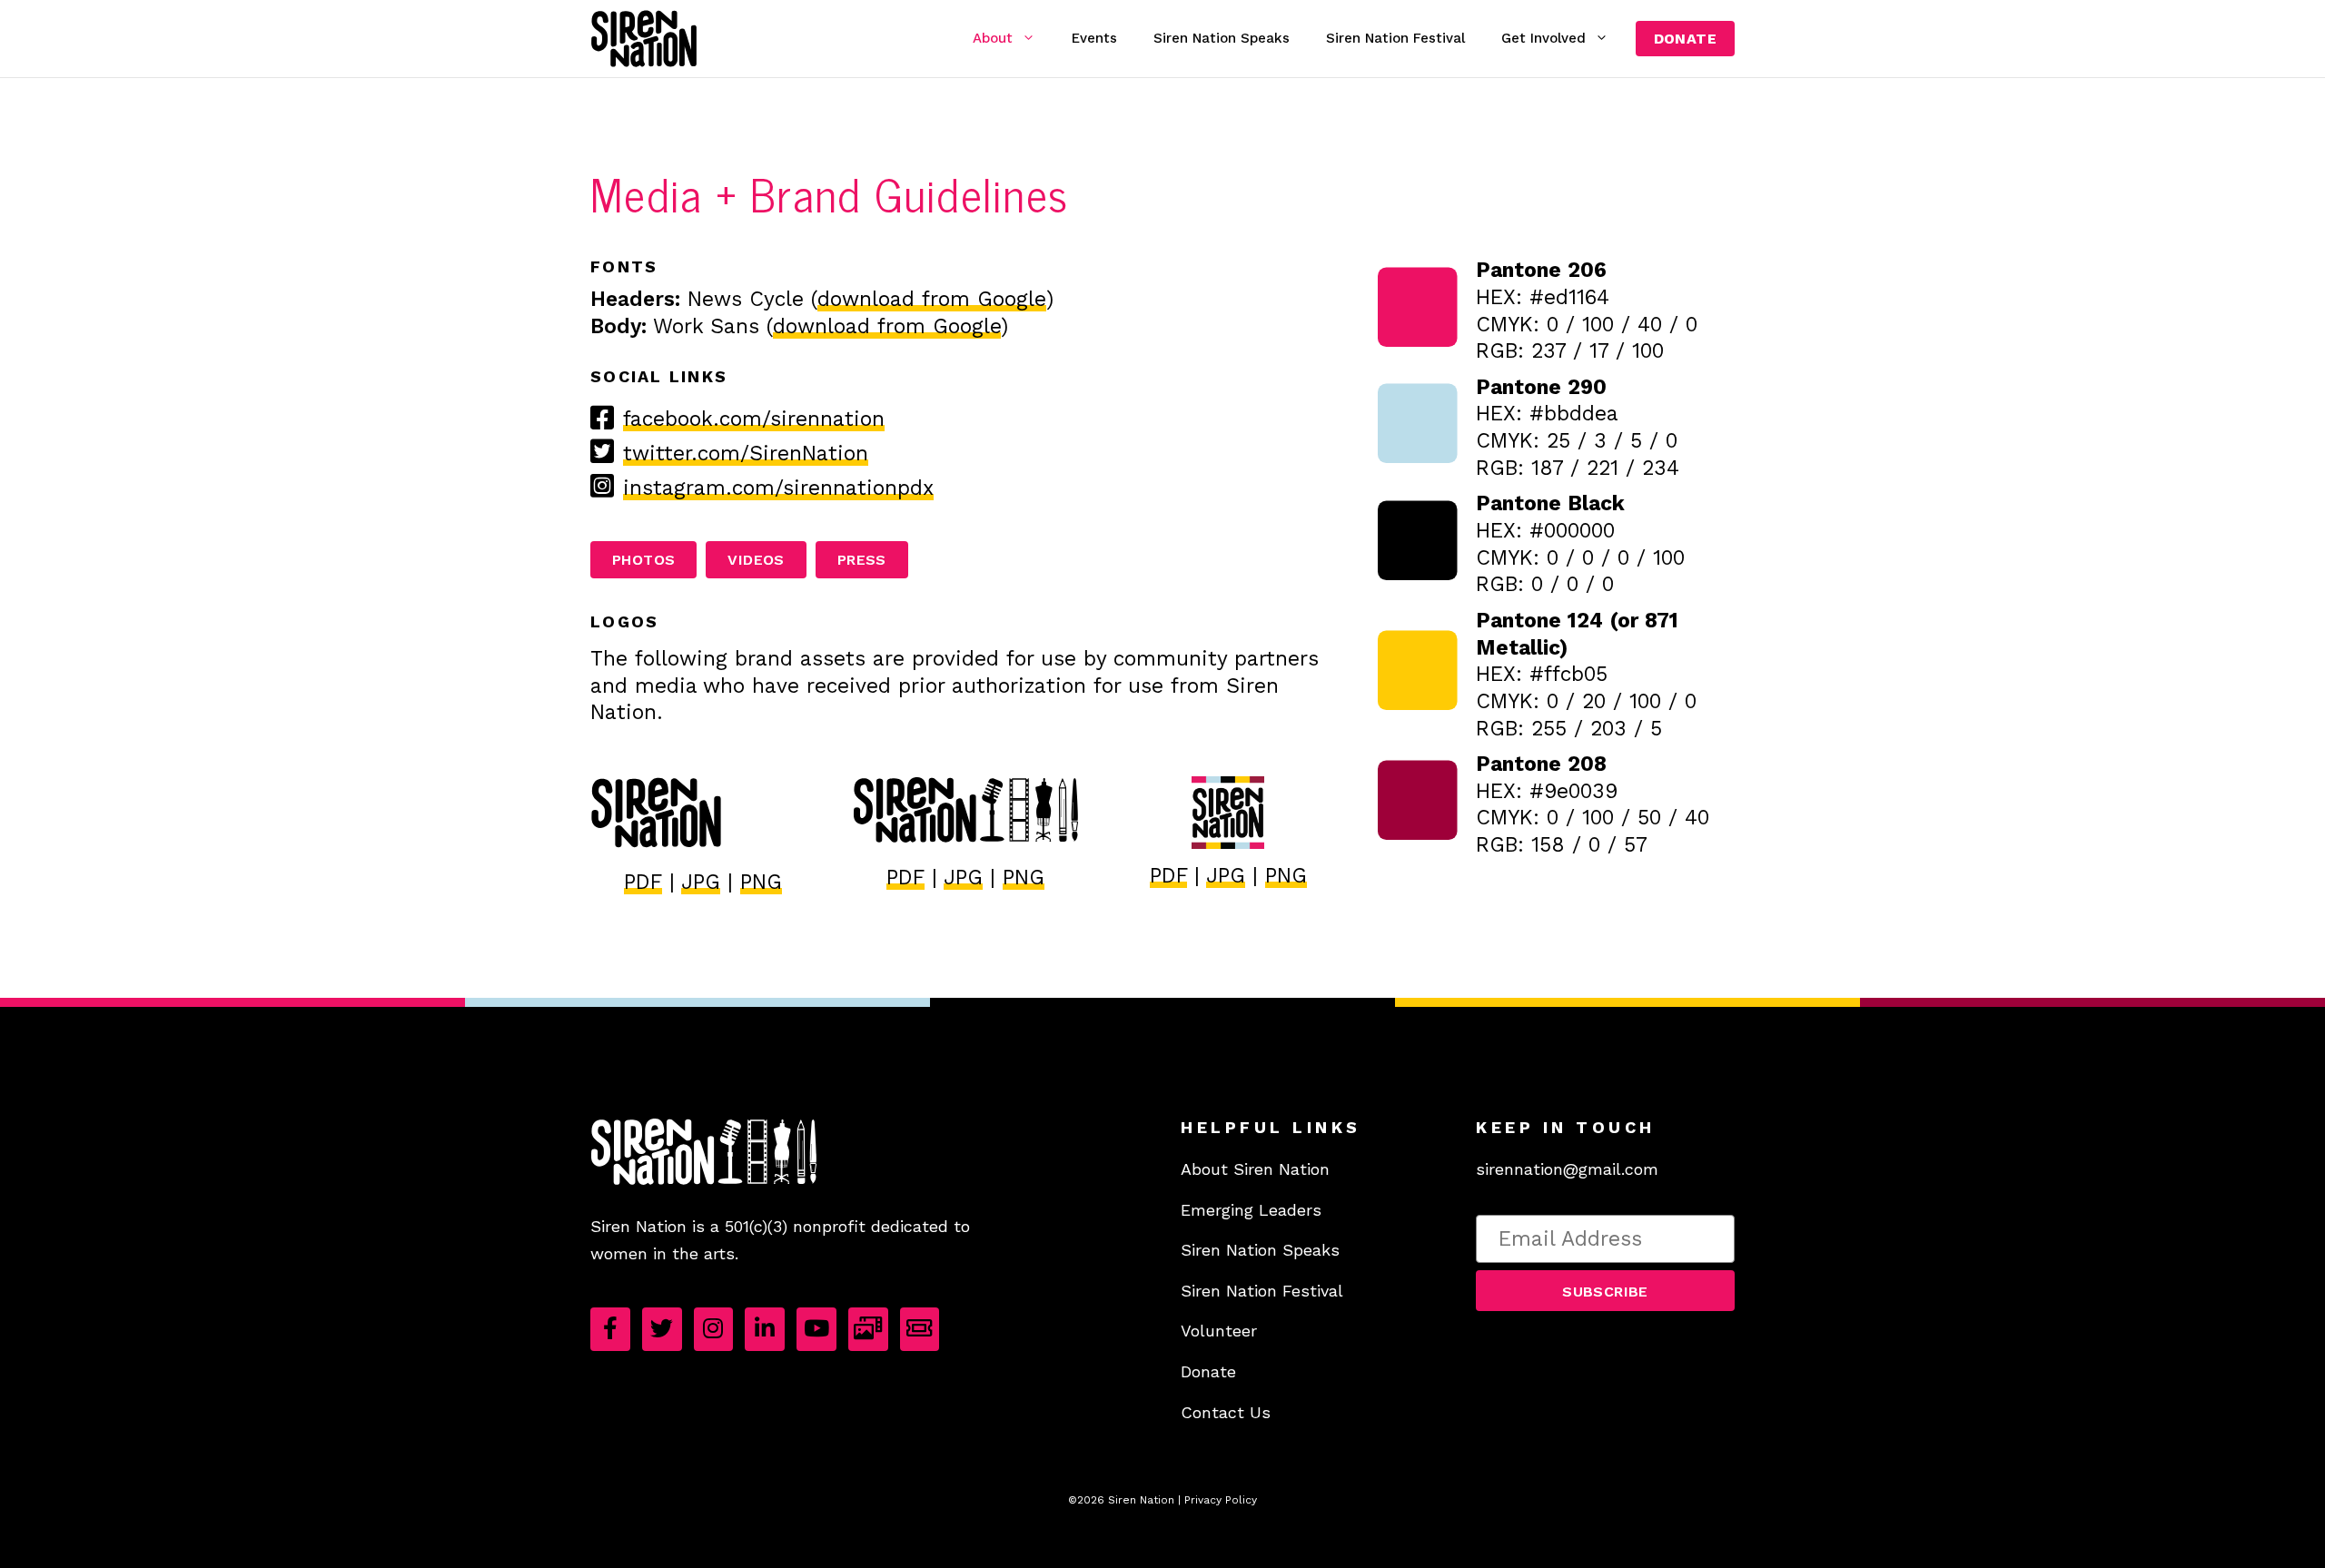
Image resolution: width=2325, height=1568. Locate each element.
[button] (1605, 1291)
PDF (643, 882)
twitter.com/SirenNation (746, 454)
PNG (761, 882)
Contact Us (1226, 1412)
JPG (701, 882)
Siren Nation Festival (1395, 38)
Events (1094, 38)
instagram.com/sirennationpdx (778, 488)
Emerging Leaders (1251, 1210)
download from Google (932, 299)
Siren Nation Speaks (1222, 38)
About (993, 38)
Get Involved (1543, 38)
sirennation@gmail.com (1567, 1169)
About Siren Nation (1255, 1169)
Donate (1685, 39)
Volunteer (1219, 1331)
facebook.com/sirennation (754, 419)
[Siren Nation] (644, 39)
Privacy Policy (1221, 1500)
